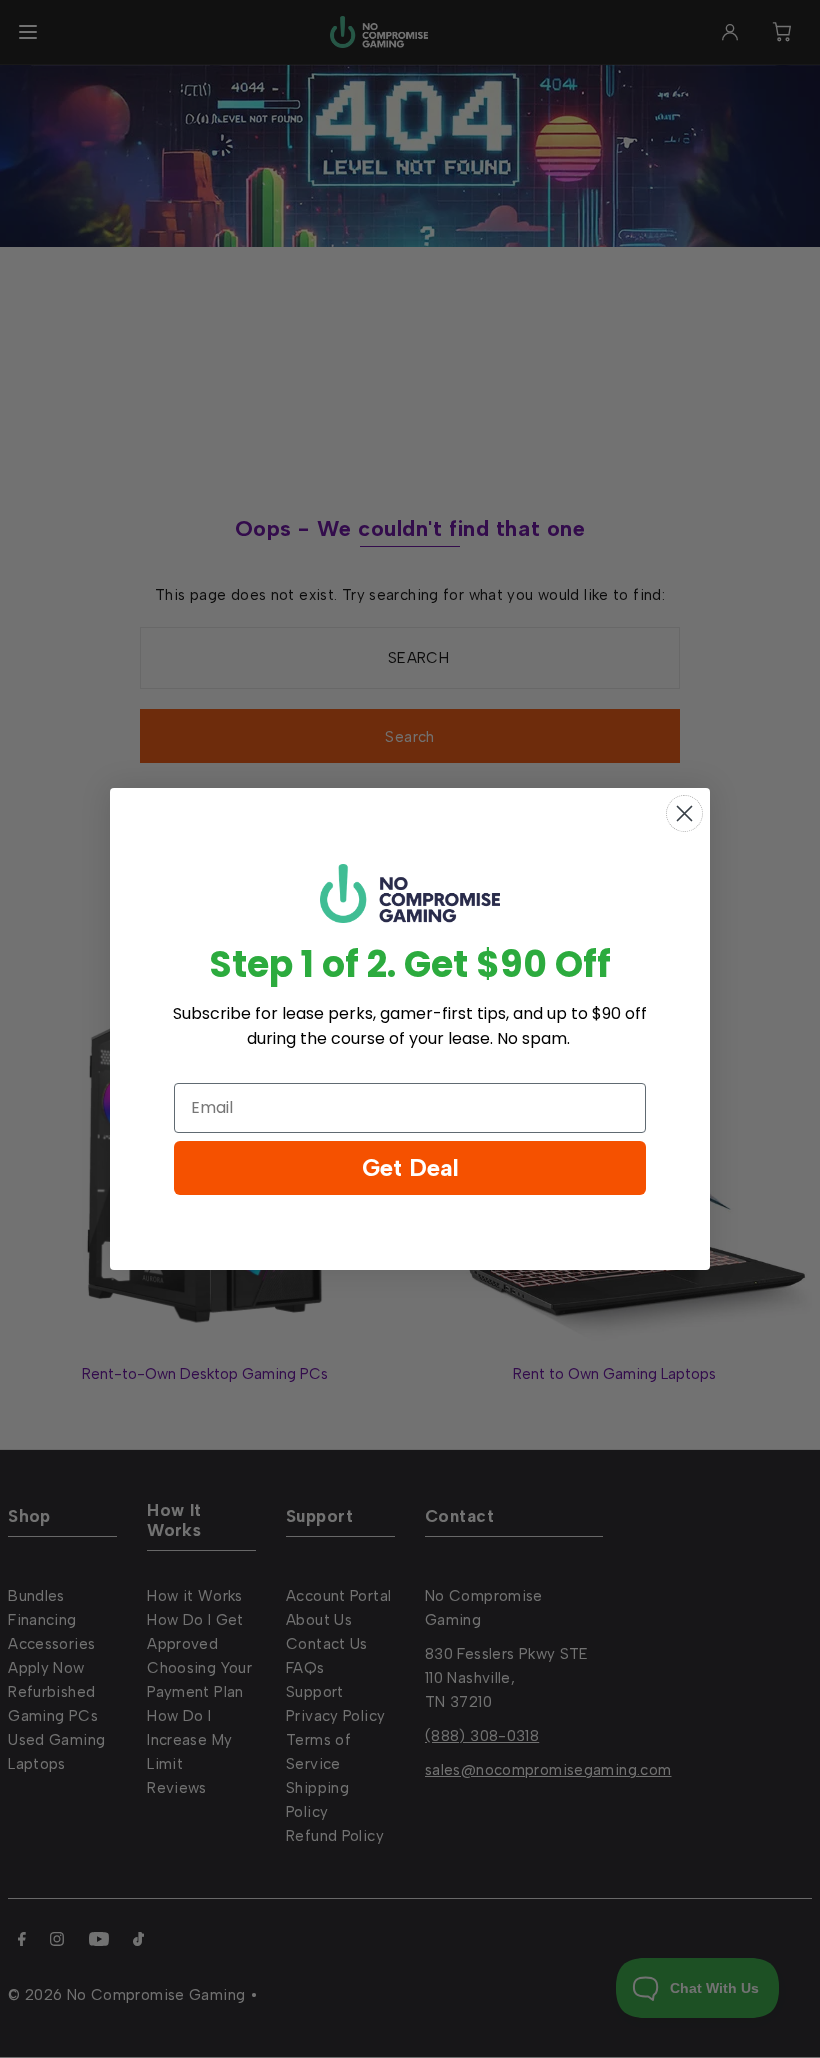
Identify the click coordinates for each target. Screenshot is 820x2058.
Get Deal (410, 1167)
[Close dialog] (684, 813)
